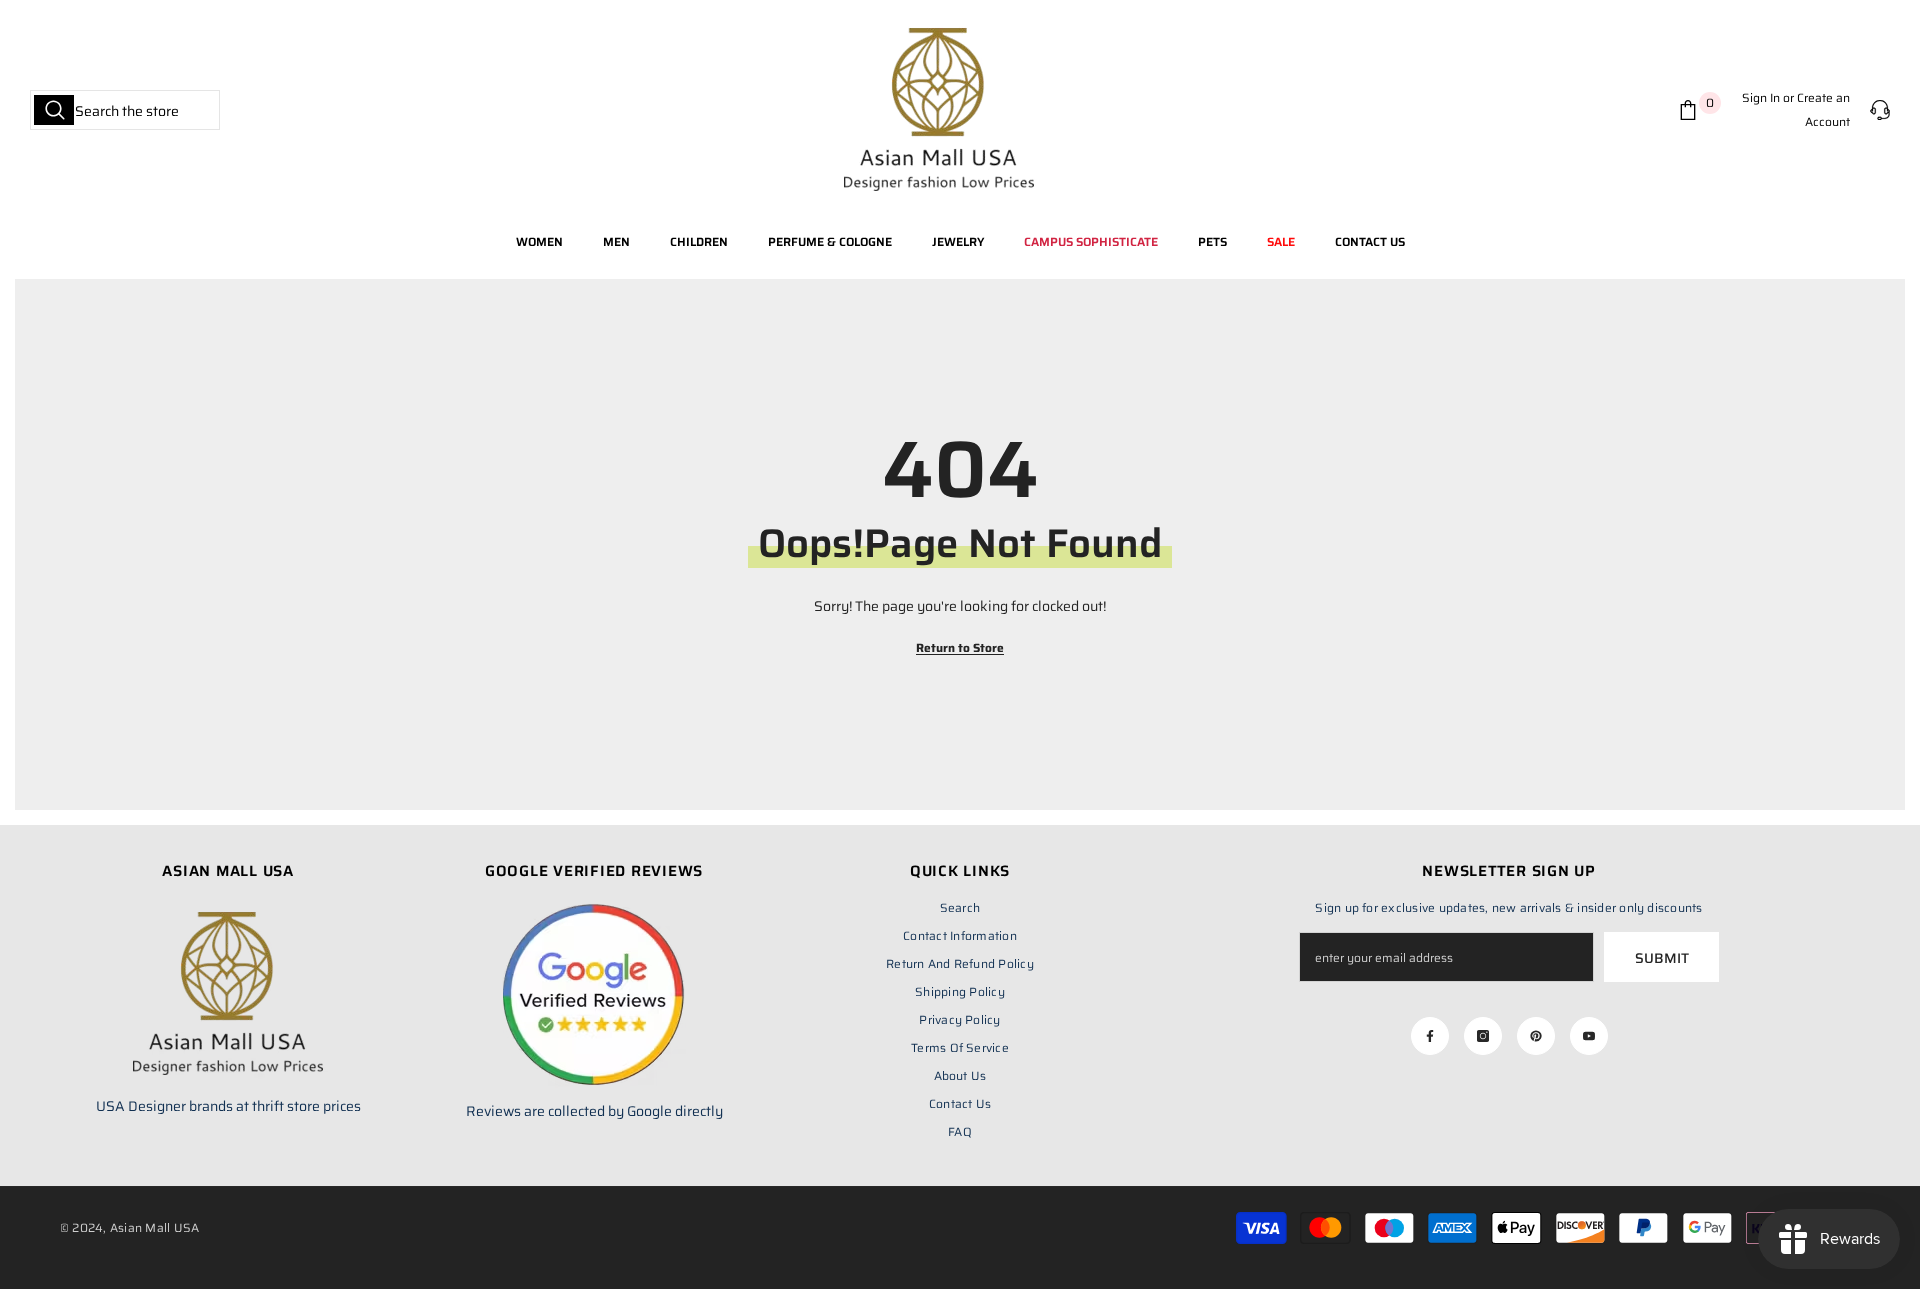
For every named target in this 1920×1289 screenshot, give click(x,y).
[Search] (125, 110)
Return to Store (960, 647)
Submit (1662, 958)
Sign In (1761, 97)
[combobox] (125, 110)
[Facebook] (1430, 1036)
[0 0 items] (1692, 110)
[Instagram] (1483, 1036)
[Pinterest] (1536, 1036)
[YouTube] (1589, 1036)
